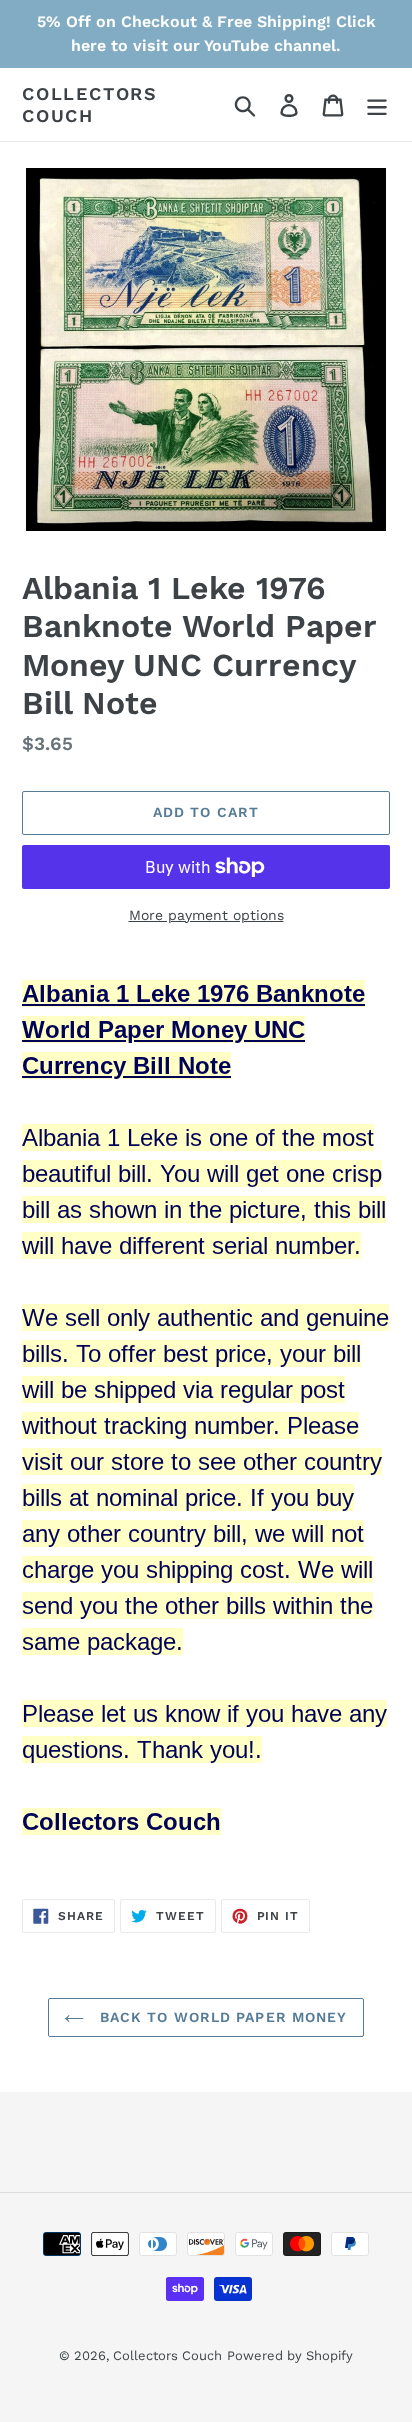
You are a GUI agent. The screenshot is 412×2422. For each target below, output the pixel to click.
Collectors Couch (90, 104)
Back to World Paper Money (220, 2017)
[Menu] (377, 104)
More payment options (206, 915)
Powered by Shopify (290, 2355)
